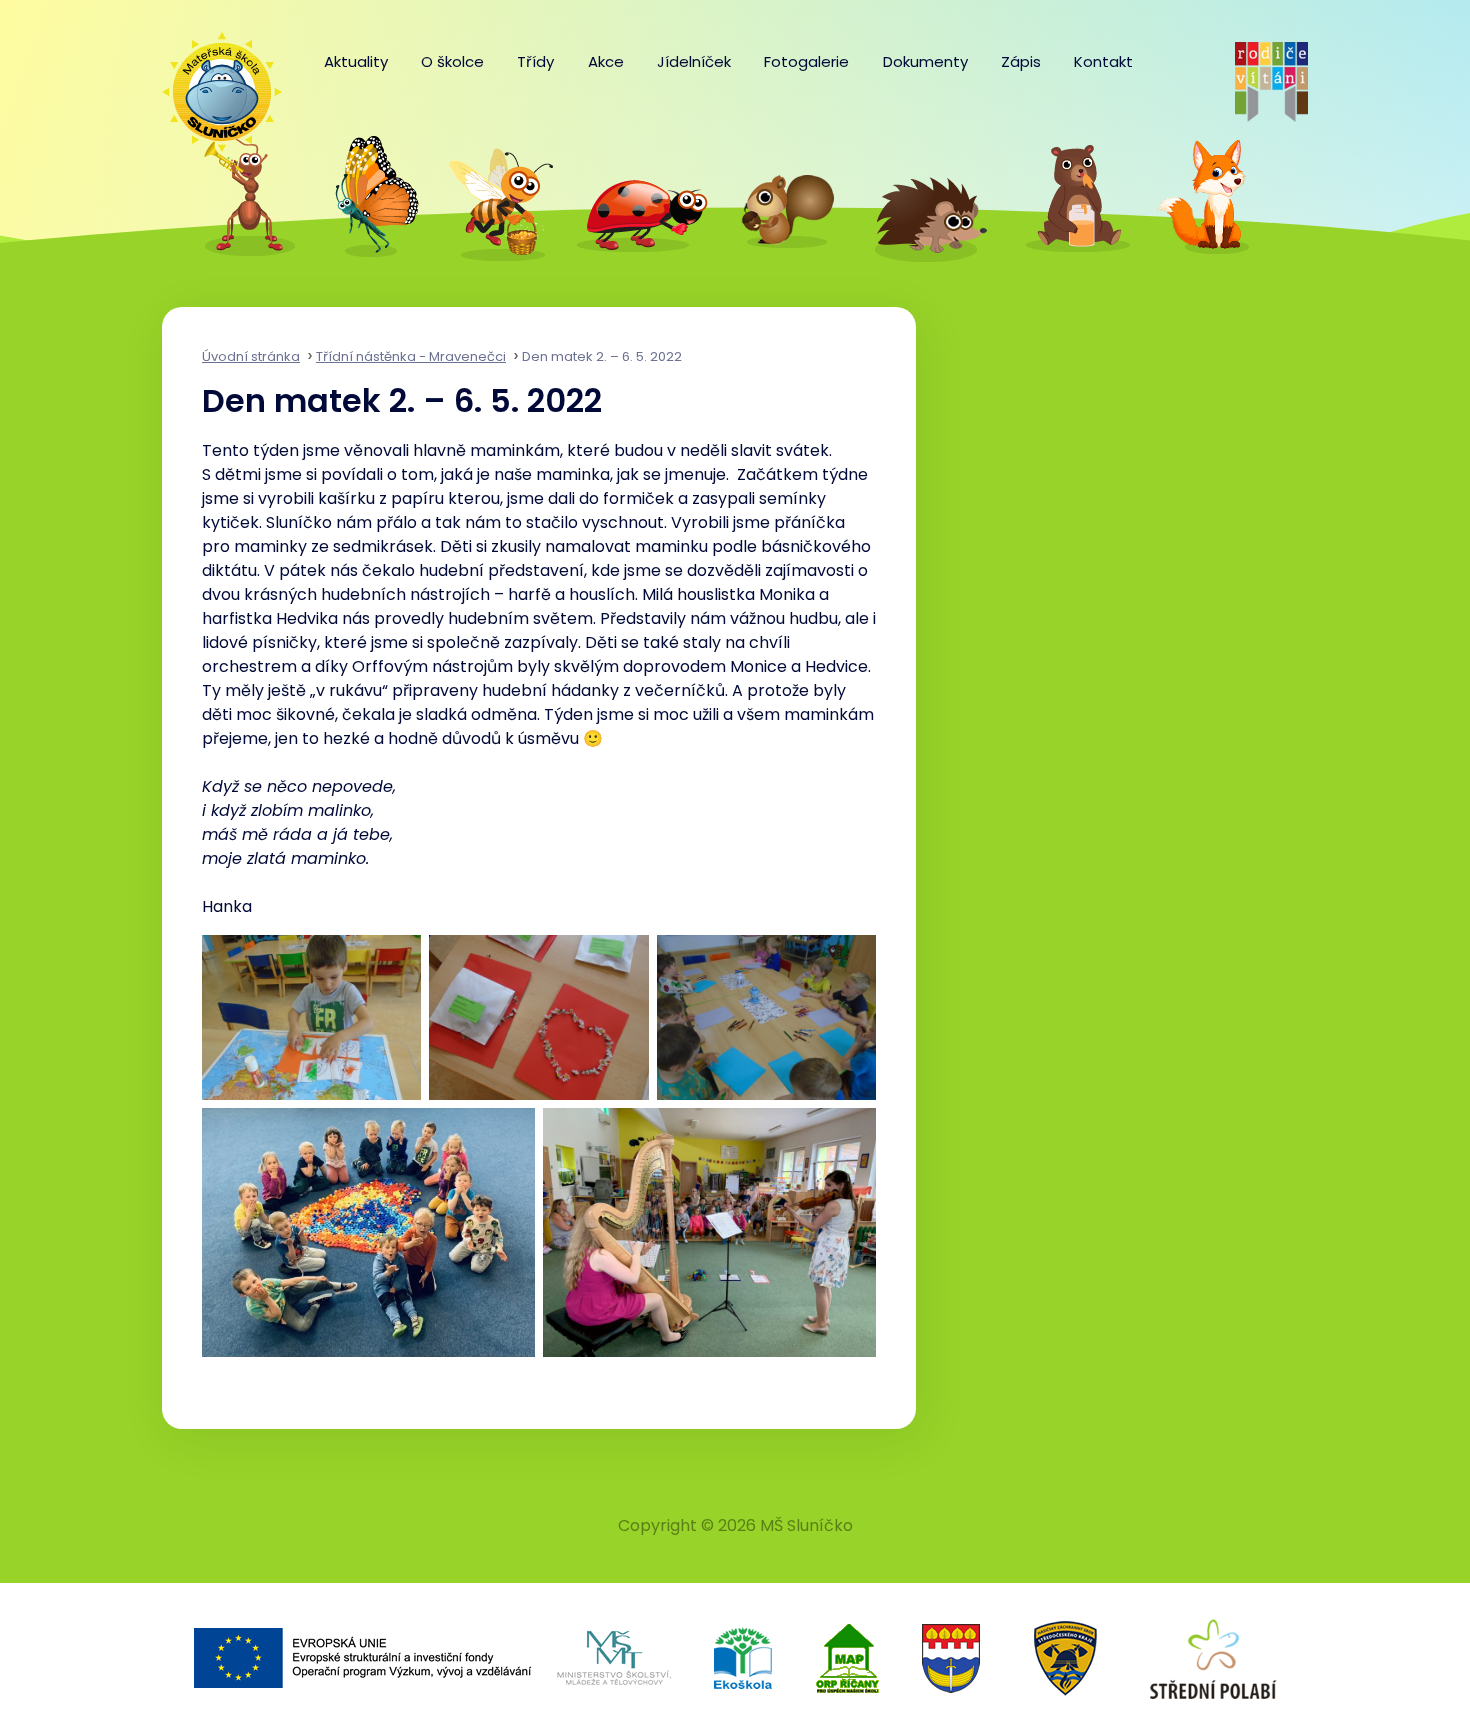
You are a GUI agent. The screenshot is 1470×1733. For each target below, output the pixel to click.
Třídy (535, 61)
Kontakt (1103, 61)
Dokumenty (925, 61)
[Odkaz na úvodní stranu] (212, 82)
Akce (606, 61)
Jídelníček (694, 61)
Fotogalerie (806, 61)
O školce (452, 61)
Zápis (1021, 61)
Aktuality (356, 61)
